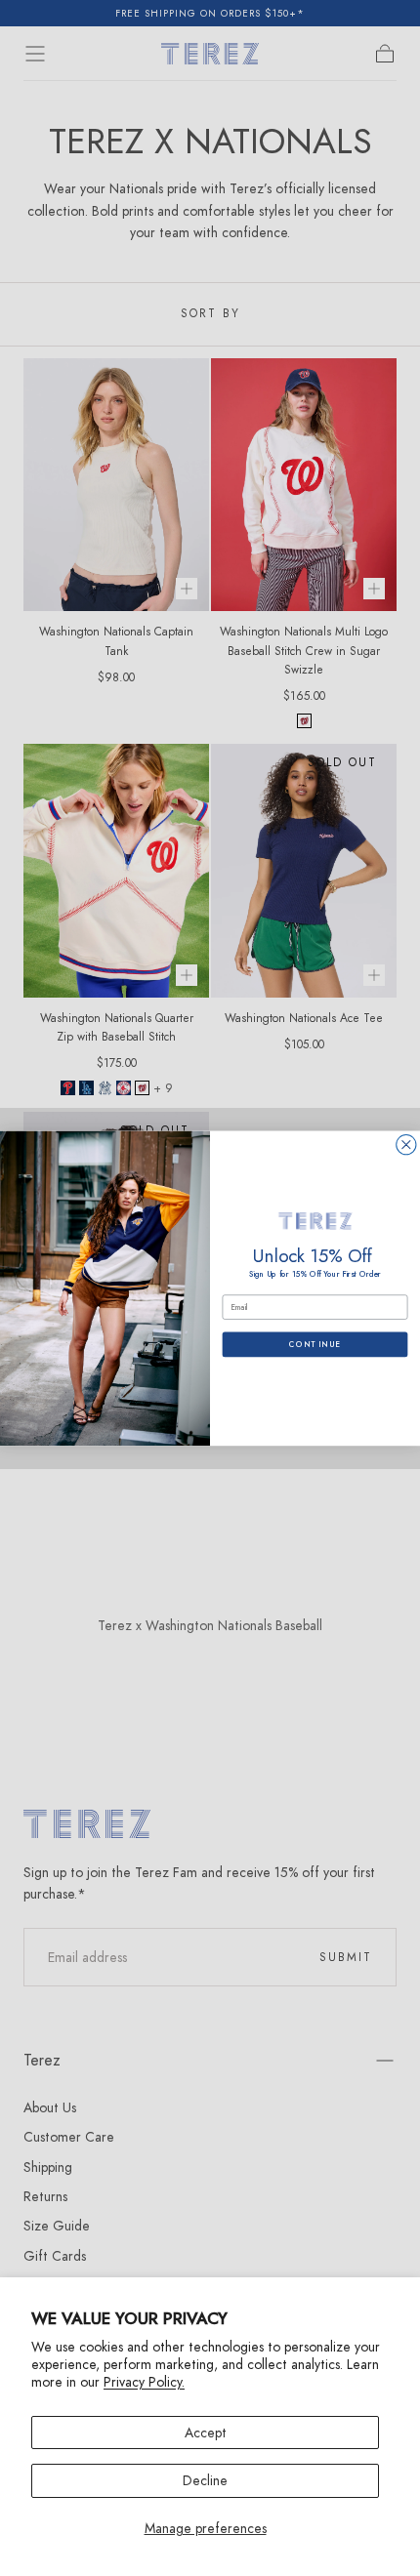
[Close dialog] (406, 1144)
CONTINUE (315, 1344)
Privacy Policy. (144, 2382)
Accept (206, 2433)
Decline (205, 2480)
